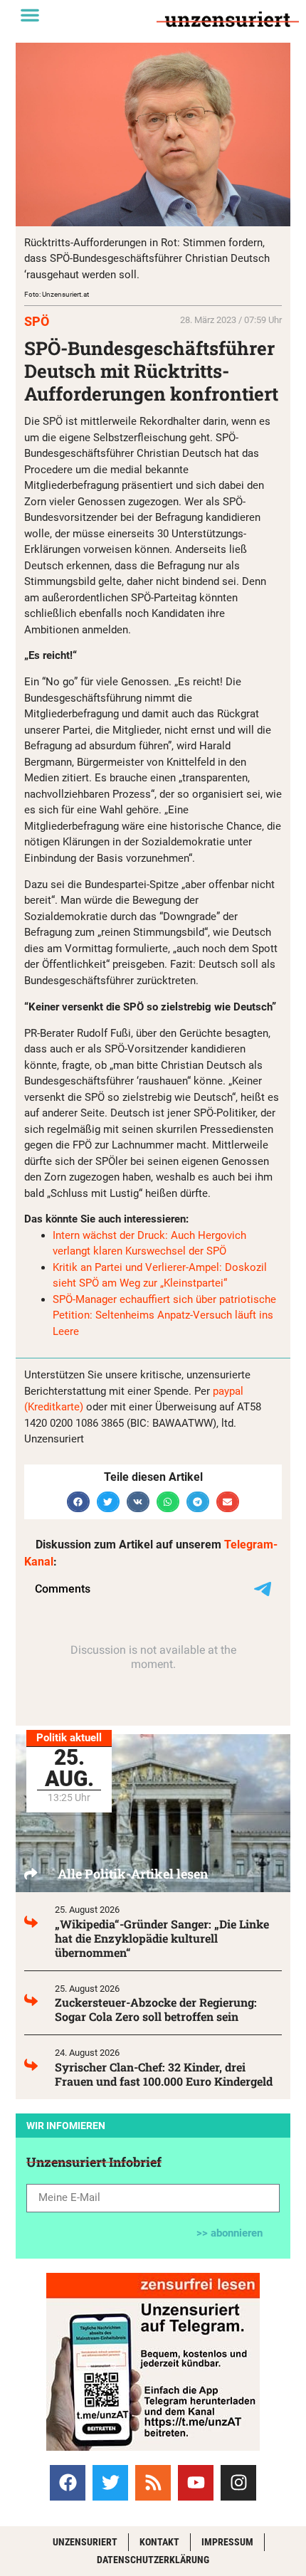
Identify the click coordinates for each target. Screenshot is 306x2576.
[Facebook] (68, 2483)
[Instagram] (238, 2483)
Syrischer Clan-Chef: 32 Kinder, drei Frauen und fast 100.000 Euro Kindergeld (164, 2074)
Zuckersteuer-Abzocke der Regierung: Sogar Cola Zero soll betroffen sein (156, 2009)
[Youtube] (196, 2483)
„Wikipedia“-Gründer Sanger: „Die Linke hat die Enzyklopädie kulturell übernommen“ (162, 1938)
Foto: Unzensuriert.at (57, 294)
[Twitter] (110, 2483)
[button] (30, 15)
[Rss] (153, 2483)
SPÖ (37, 321)
